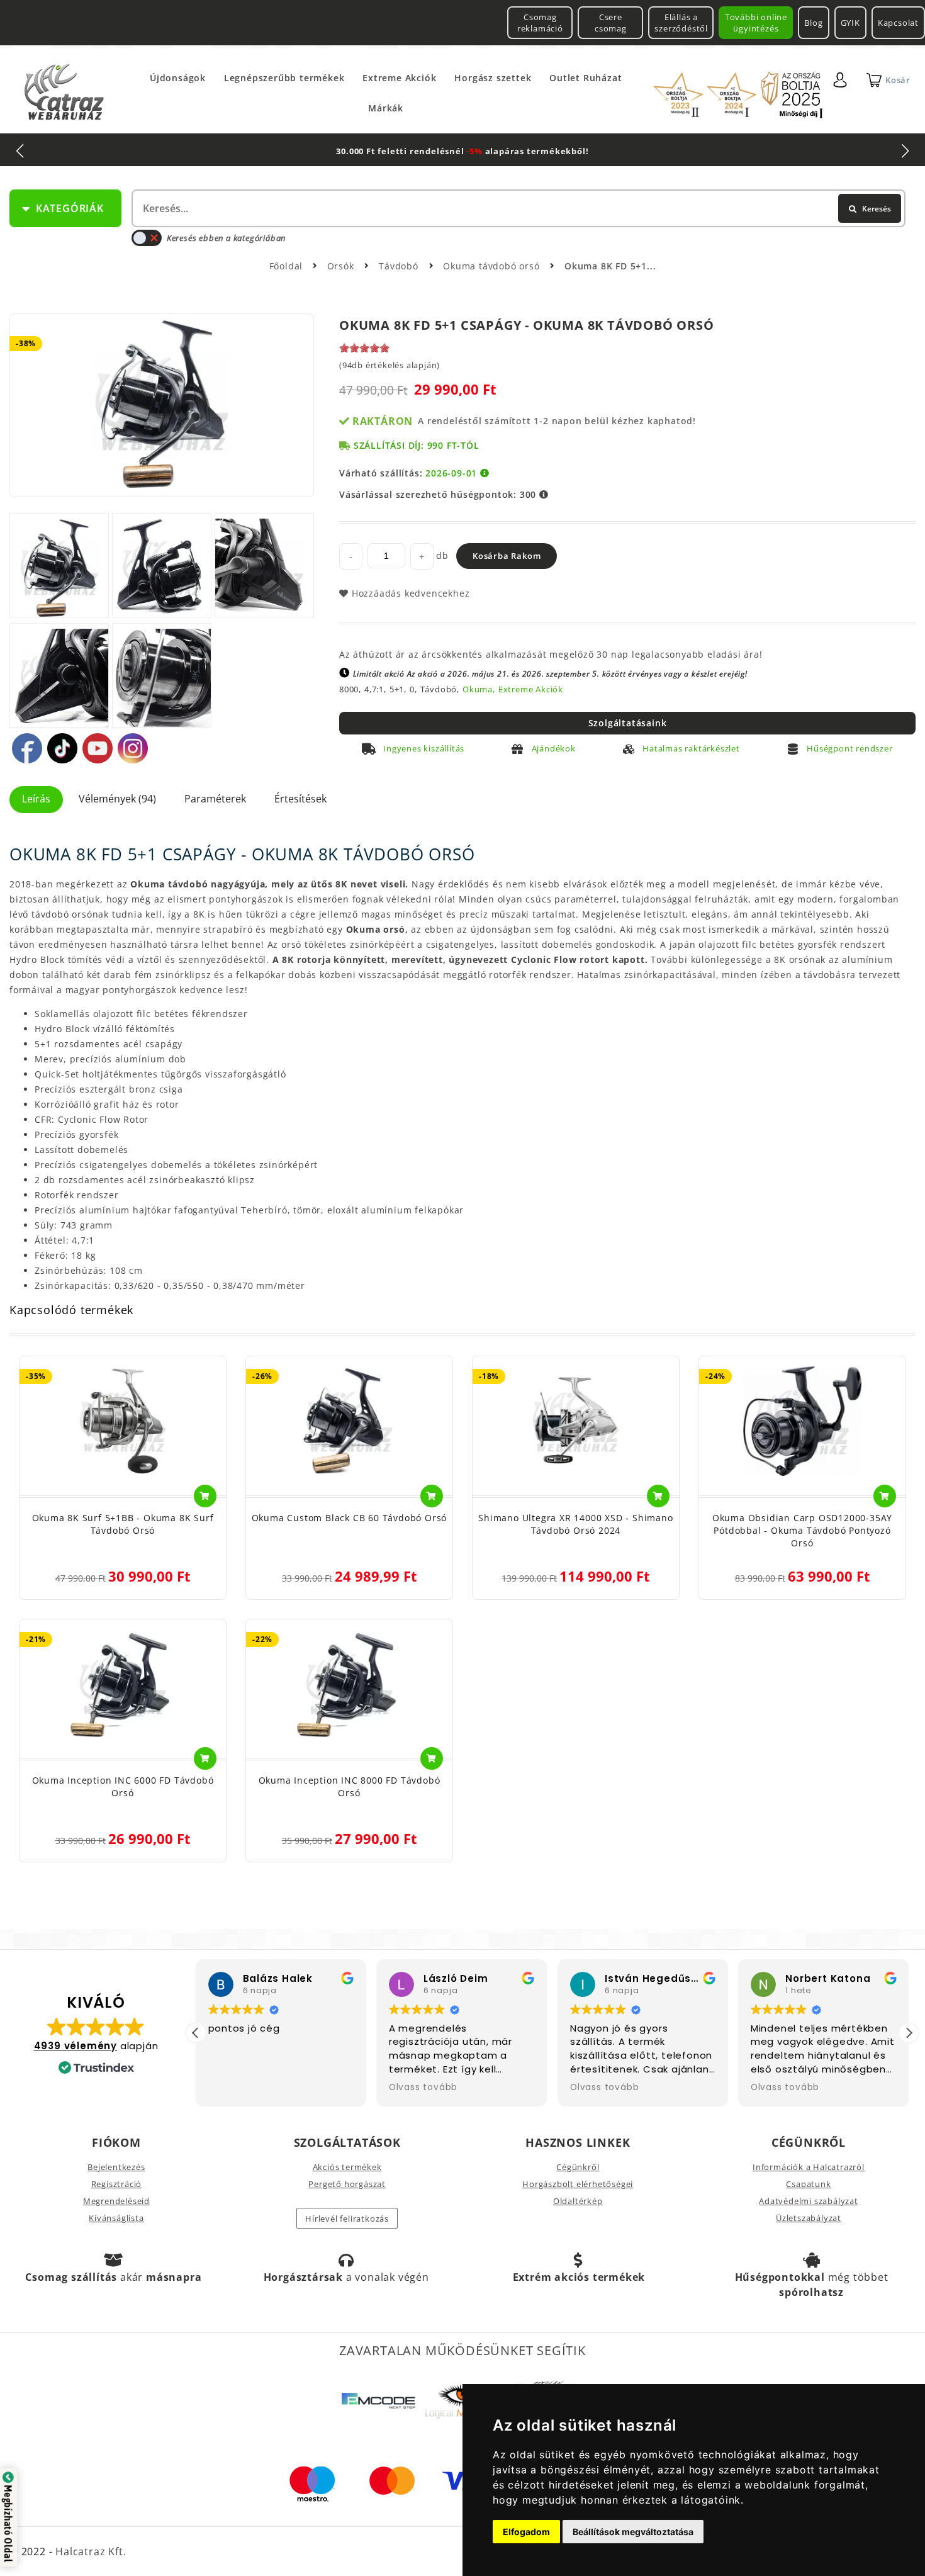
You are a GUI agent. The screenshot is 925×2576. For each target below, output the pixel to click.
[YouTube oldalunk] (98, 748)
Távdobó (400, 266)
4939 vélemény (76, 2046)
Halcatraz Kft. (89, 2551)
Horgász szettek (493, 78)
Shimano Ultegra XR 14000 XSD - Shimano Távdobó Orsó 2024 (575, 1524)
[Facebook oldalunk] (27, 748)
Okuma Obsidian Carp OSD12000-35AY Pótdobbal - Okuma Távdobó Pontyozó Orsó (802, 1530)
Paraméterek (215, 799)
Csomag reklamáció (540, 23)
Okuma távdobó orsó (493, 266)
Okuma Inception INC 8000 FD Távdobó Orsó (350, 1786)
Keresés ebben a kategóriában (226, 238)
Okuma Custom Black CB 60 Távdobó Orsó (350, 1518)
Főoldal (286, 266)
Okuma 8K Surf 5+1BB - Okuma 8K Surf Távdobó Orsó (123, 1524)
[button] (909, 2033)
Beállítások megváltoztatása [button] (633, 2532)
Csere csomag (611, 23)
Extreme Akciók (399, 78)
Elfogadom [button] (526, 2532)
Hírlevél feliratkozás (347, 2219)
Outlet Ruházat (586, 78)
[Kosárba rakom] (205, 1496)
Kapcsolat (898, 23)
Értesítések (300, 799)
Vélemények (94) (117, 799)
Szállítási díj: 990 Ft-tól (417, 445)
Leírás (36, 799)
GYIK (850, 23)
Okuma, (479, 689)
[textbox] (517, 208)
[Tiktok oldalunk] (62, 748)
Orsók (342, 266)
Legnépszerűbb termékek (284, 78)
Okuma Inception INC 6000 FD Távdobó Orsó (123, 1786)
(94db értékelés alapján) (390, 365)
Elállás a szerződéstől (681, 23)
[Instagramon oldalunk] (133, 748)
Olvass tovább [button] (423, 2088)
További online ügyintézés (756, 23)
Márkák (386, 108)
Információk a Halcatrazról (809, 2167)
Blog (813, 23)
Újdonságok (178, 78)
